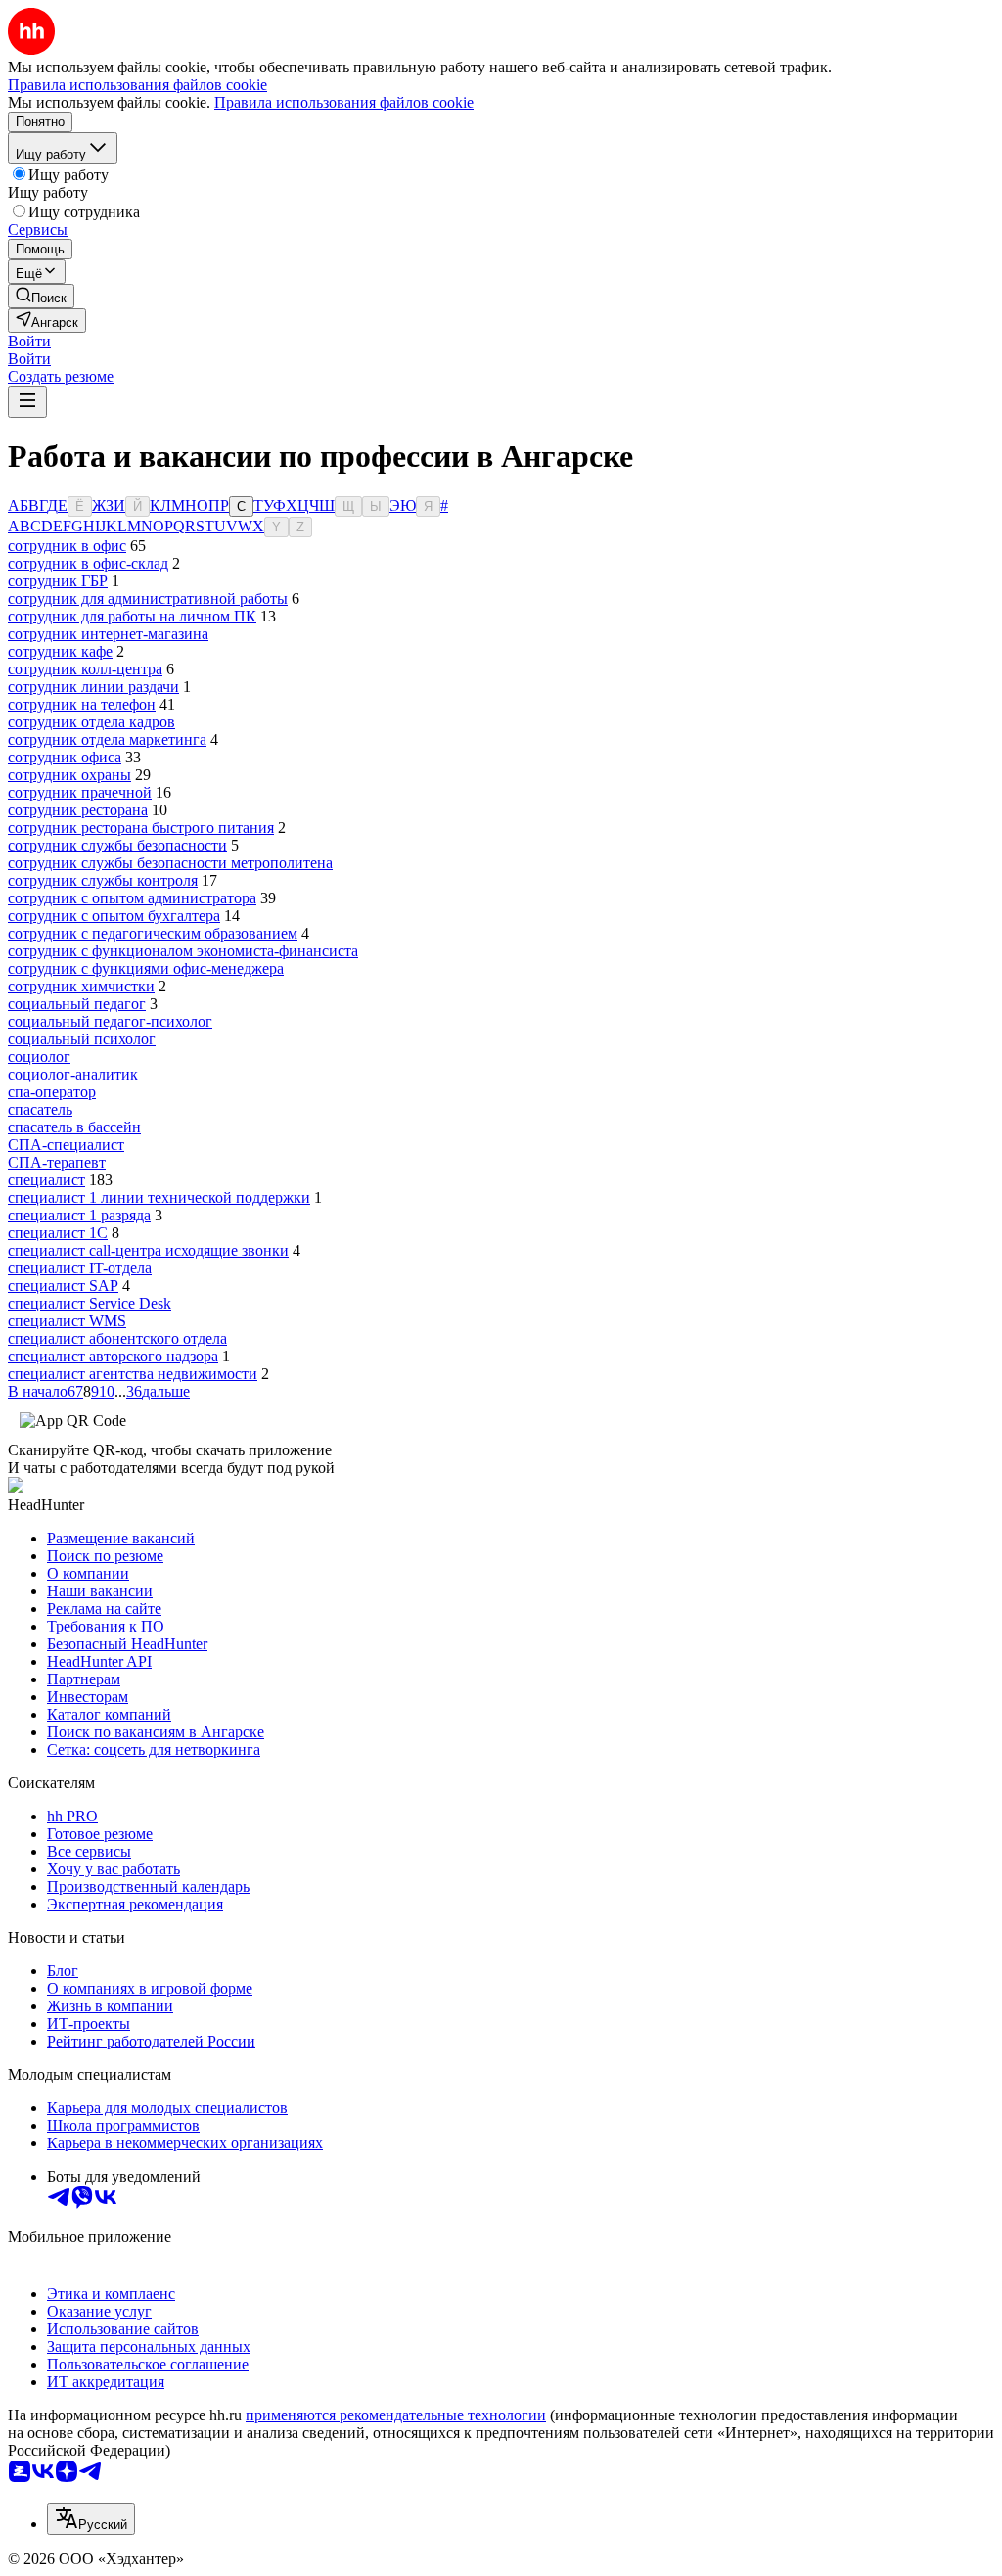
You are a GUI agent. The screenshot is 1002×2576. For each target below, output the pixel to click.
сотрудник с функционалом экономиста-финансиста (183, 951)
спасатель (40, 1109)
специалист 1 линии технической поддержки (159, 1197)
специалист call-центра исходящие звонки (148, 1250)
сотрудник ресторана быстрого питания (141, 828)
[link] (41, 296)
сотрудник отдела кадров (91, 722)
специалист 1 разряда (79, 1215)
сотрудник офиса (65, 757)
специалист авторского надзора (113, 1356)
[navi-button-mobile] (27, 402)
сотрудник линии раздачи (93, 687)
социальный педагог (77, 1004)
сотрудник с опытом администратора (132, 898)
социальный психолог (82, 1039)
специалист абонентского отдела (117, 1338)
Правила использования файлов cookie (344, 102)
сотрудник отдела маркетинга (107, 739)
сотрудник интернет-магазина (108, 634)
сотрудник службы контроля (103, 880)
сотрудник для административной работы (148, 598)
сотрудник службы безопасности (117, 845)
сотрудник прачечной (80, 792)
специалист (46, 1180)
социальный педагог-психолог (110, 1021)
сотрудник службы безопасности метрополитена (170, 863)
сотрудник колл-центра (85, 669)
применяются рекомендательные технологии (396, 2415)
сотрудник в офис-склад (88, 563)
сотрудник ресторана (78, 810)
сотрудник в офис (67, 546)
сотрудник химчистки (81, 986)
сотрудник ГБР (58, 581)
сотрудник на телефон (82, 704)
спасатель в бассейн (74, 1127)
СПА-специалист (66, 1145)
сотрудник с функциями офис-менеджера (146, 968)
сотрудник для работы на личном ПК (132, 616)
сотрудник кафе (60, 651)
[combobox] (91, 2519)
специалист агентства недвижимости (133, 1374)
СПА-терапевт (57, 1162)
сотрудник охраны (69, 775)
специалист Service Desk (90, 1303)
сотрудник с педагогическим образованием (153, 933)
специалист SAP (63, 1286)
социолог (39, 1057)
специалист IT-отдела (80, 1268)
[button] (29, 341)
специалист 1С (58, 1233)
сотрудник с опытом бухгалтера (114, 916)
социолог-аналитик (73, 1074)
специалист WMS (67, 1321)
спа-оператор (52, 1092)
